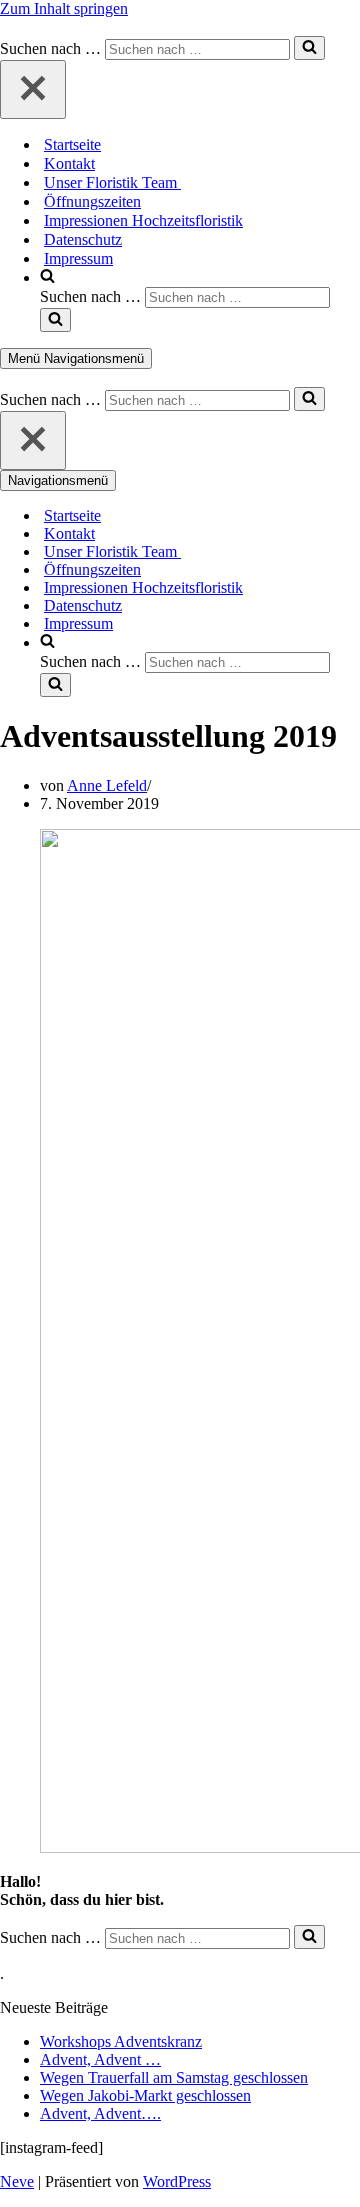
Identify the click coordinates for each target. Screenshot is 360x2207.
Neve (17, 2181)
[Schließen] (33, 89)
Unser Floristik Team (112, 182)
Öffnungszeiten (92, 201)
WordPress (177, 2181)
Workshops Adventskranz (121, 2041)
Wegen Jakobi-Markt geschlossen (145, 2095)
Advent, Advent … (100, 2059)
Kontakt (69, 163)
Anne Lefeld (107, 785)
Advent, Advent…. (100, 2113)
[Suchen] (309, 48)
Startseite (72, 144)
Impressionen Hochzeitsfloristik (143, 220)
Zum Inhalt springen (64, 8)
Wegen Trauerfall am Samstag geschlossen (174, 2077)
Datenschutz (83, 239)
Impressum (78, 258)
